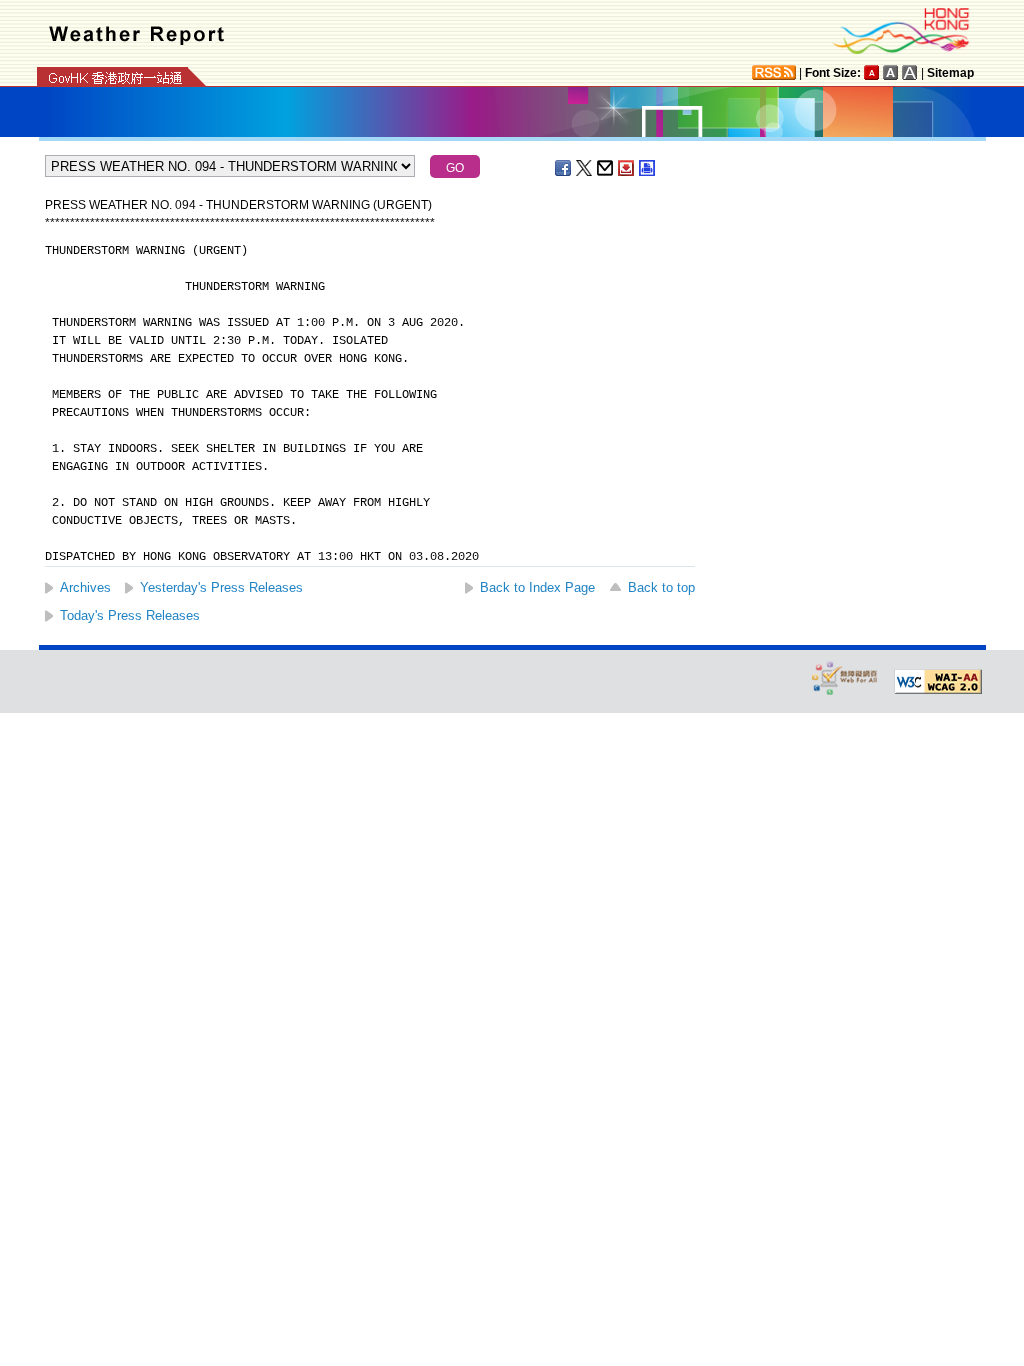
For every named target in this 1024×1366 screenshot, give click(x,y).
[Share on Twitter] (585, 168)
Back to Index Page (537, 587)
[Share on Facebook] (564, 168)
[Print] (648, 168)
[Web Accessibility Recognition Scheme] (845, 677)
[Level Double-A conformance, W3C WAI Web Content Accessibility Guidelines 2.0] (938, 682)
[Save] (627, 168)
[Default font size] (872, 72)
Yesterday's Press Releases (221, 587)
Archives (85, 587)
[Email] (606, 168)
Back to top (661, 587)
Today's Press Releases (130, 615)
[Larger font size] (891, 72)
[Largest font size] (910, 72)
